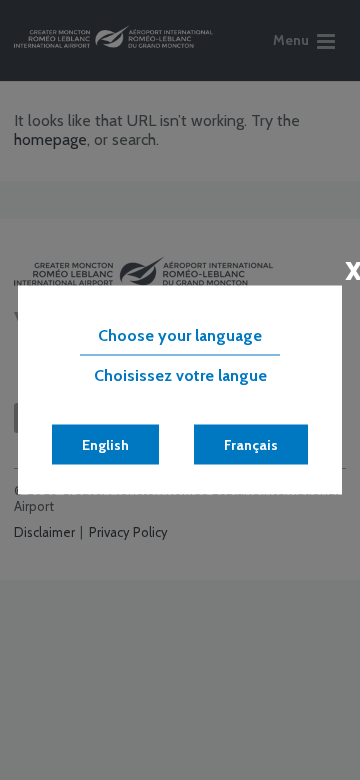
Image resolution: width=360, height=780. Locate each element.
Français (251, 445)
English (105, 445)
